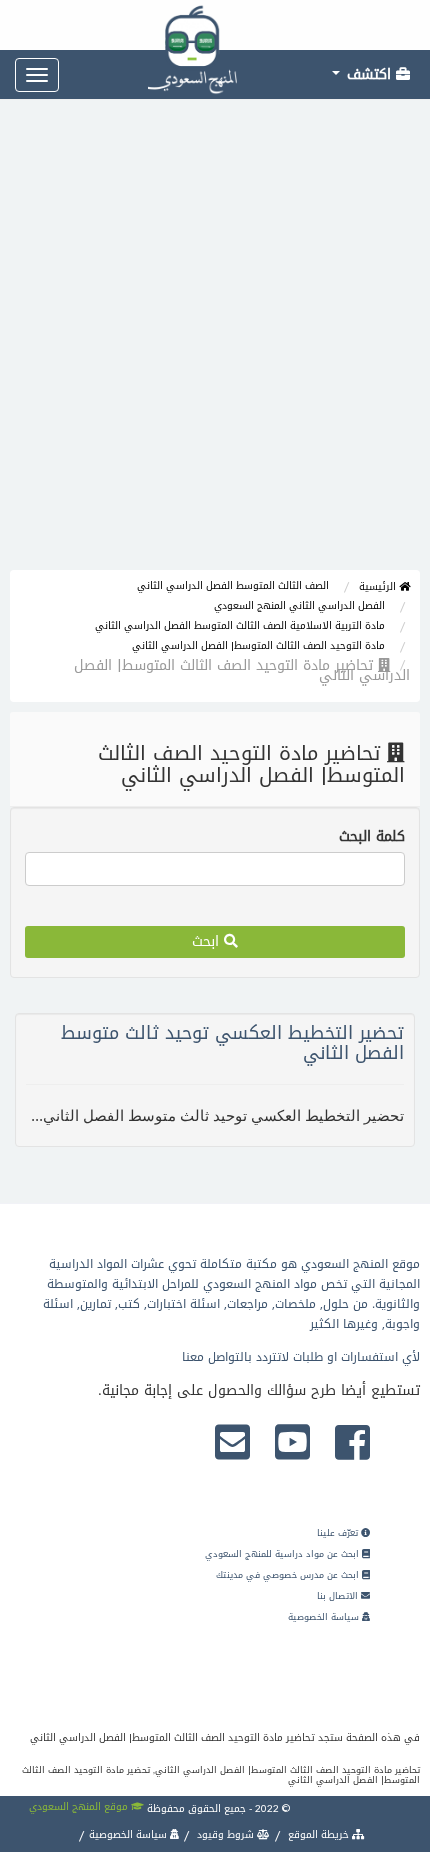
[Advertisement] (215, 345)
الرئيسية (379, 586)
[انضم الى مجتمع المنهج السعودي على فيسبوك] (352, 1444)
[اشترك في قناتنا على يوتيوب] (292, 1444)
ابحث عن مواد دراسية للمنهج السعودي (283, 1554)
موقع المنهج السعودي (80, 1806)
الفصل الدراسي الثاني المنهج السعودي (299, 605)
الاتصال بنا (339, 1596)
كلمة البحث (372, 837)
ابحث (208, 941)
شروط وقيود (225, 1834)
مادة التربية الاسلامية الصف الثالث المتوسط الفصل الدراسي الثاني (240, 625)
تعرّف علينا (339, 1533)
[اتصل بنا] (232, 1444)
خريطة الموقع (318, 1834)
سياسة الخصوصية (325, 1617)
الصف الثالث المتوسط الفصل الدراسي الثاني (233, 585)
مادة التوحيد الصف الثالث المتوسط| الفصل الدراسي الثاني (258, 645)
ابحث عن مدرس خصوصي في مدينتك (289, 1575)
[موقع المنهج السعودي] (215, 25)
